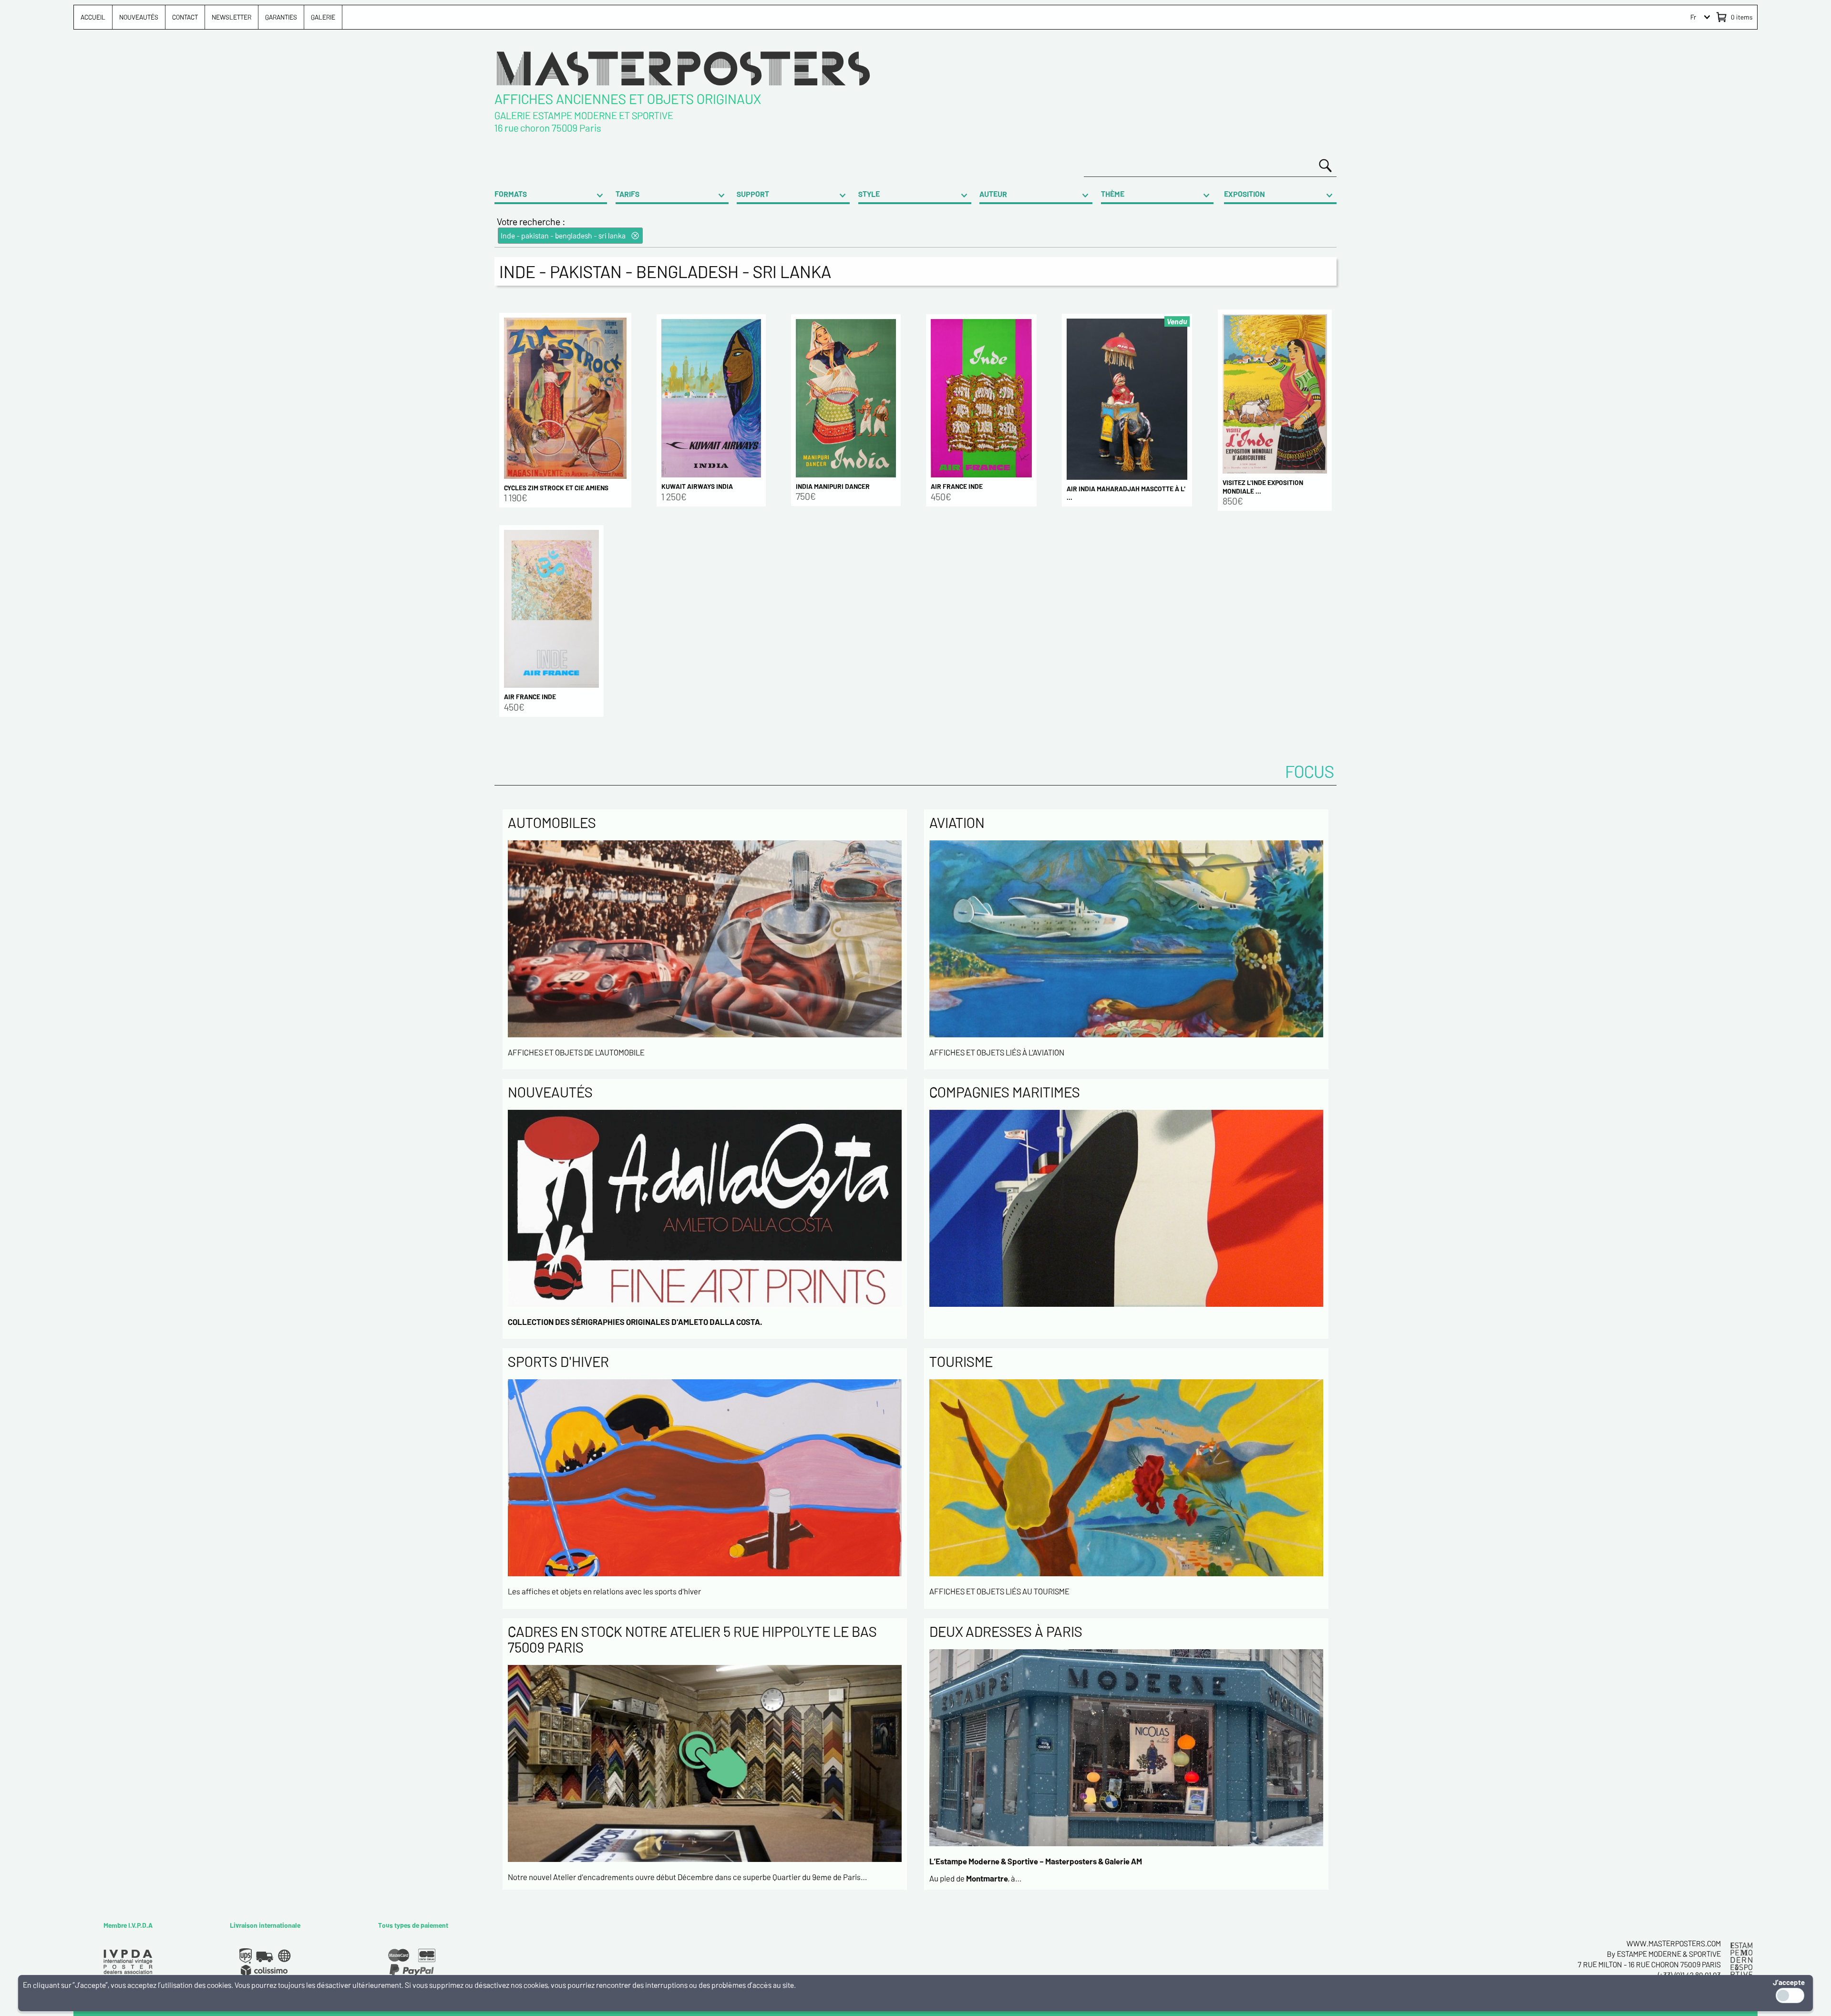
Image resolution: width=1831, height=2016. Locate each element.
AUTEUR (993, 194)
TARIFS (627, 194)
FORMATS (511, 194)
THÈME (1113, 194)
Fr (1693, 17)
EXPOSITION (1245, 194)
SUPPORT (753, 194)
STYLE (869, 194)
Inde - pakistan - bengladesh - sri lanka (563, 235)
